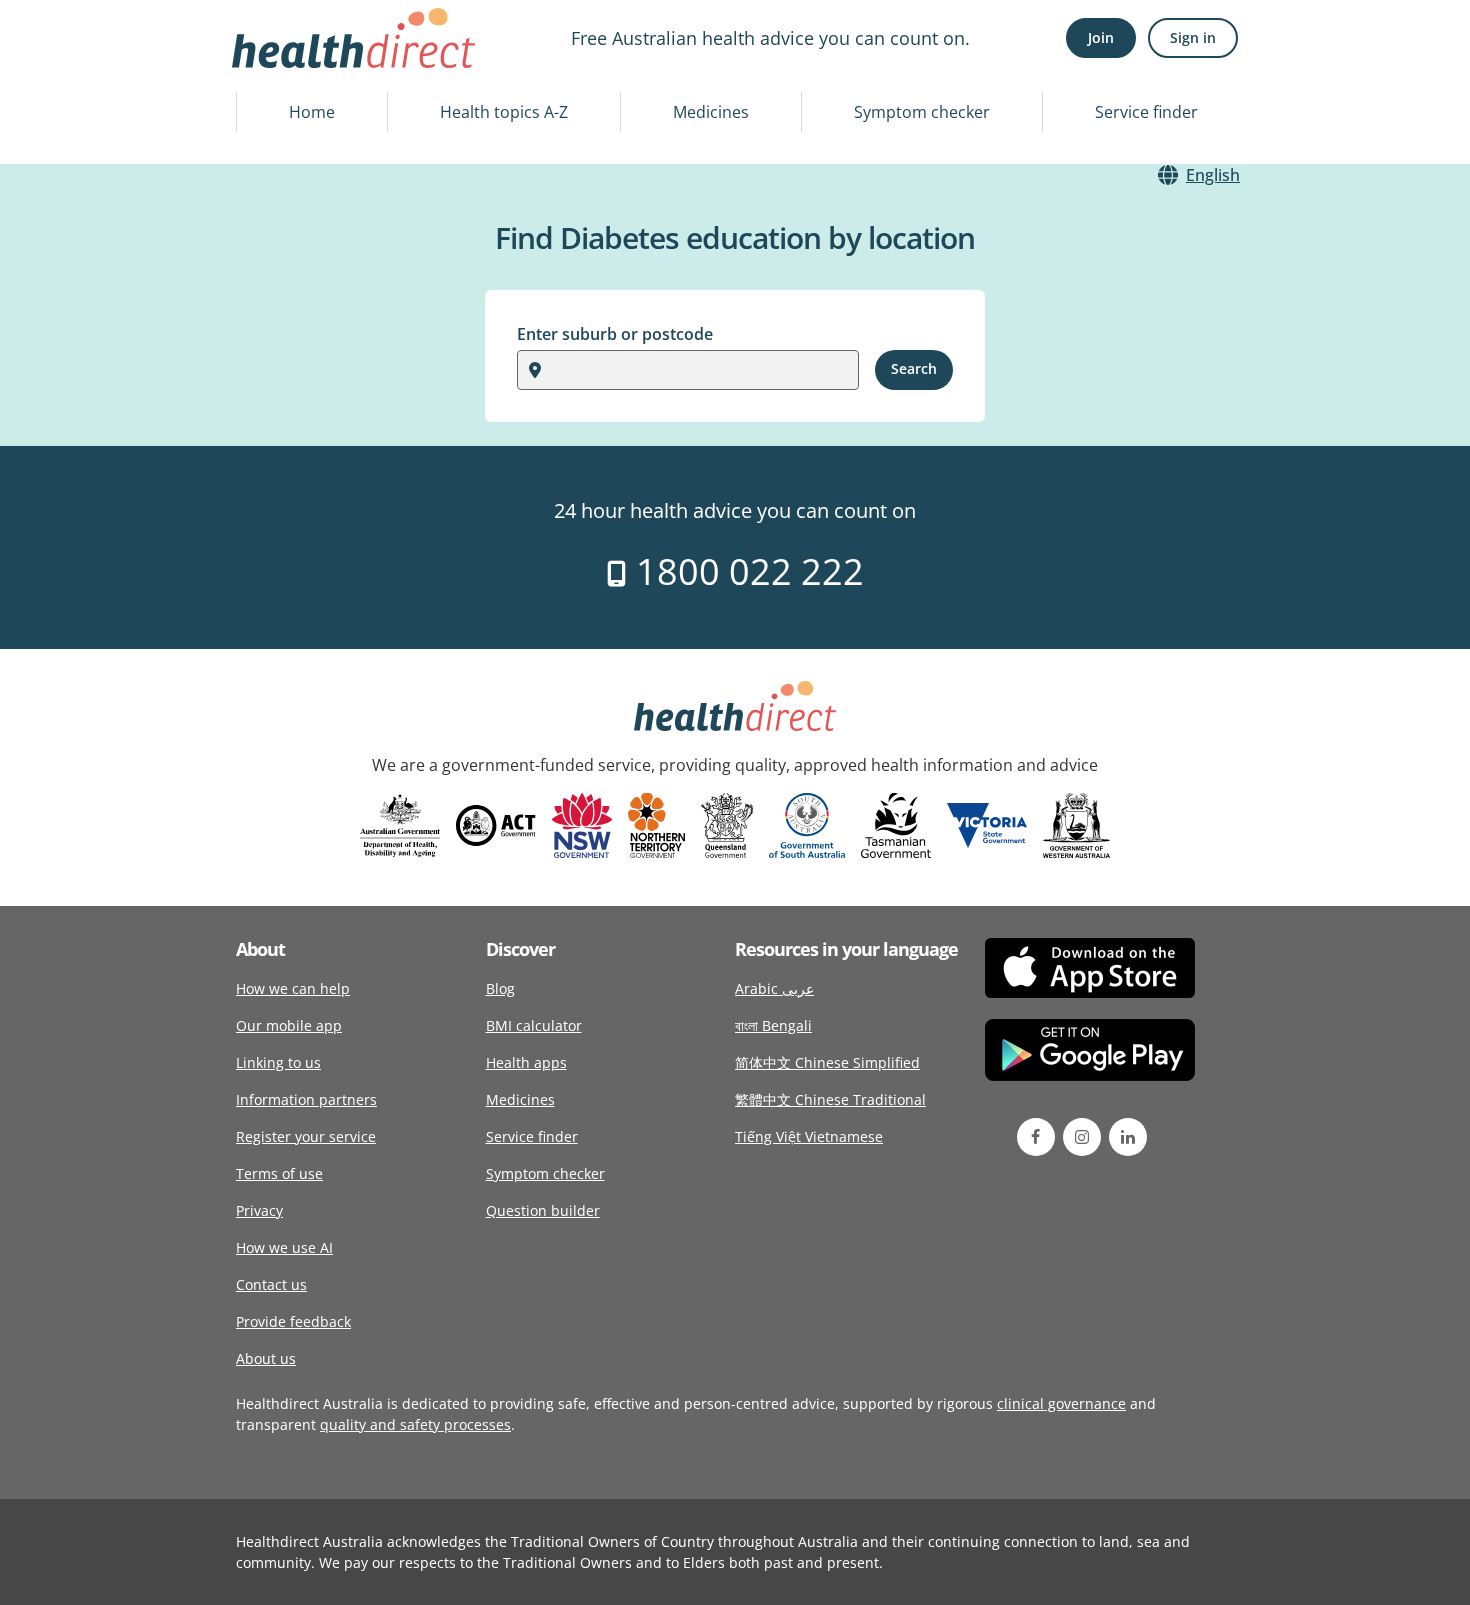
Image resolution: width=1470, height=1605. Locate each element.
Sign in (1193, 37)
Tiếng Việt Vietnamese (809, 1136)
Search (914, 368)
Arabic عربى (774, 988)
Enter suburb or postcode (615, 334)
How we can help (293, 988)
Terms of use (279, 1173)
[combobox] (554, 370)
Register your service (306, 1136)
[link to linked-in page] (1128, 1137)
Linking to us (278, 1062)
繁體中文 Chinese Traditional (830, 1099)
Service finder (1146, 112)
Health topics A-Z (504, 112)
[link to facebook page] (1036, 1137)
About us (266, 1358)
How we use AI (284, 1247)
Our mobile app (289, 1025)
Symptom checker (922, 112)
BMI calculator (534, 1025)
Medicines (711, 112)
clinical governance (1061, 1403)
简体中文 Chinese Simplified (827, 1062)
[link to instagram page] (1082, 1137)
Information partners (306, 1099)
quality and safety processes (415, 1424)
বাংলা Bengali (773, 1025)
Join (1101, 37)
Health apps (526, 1062)
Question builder (543, 1210)
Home (312, 112)
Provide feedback (293, 1321)
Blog (500, 988)
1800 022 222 (745, 571)
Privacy (259, 1210)
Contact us (271, 1284)
